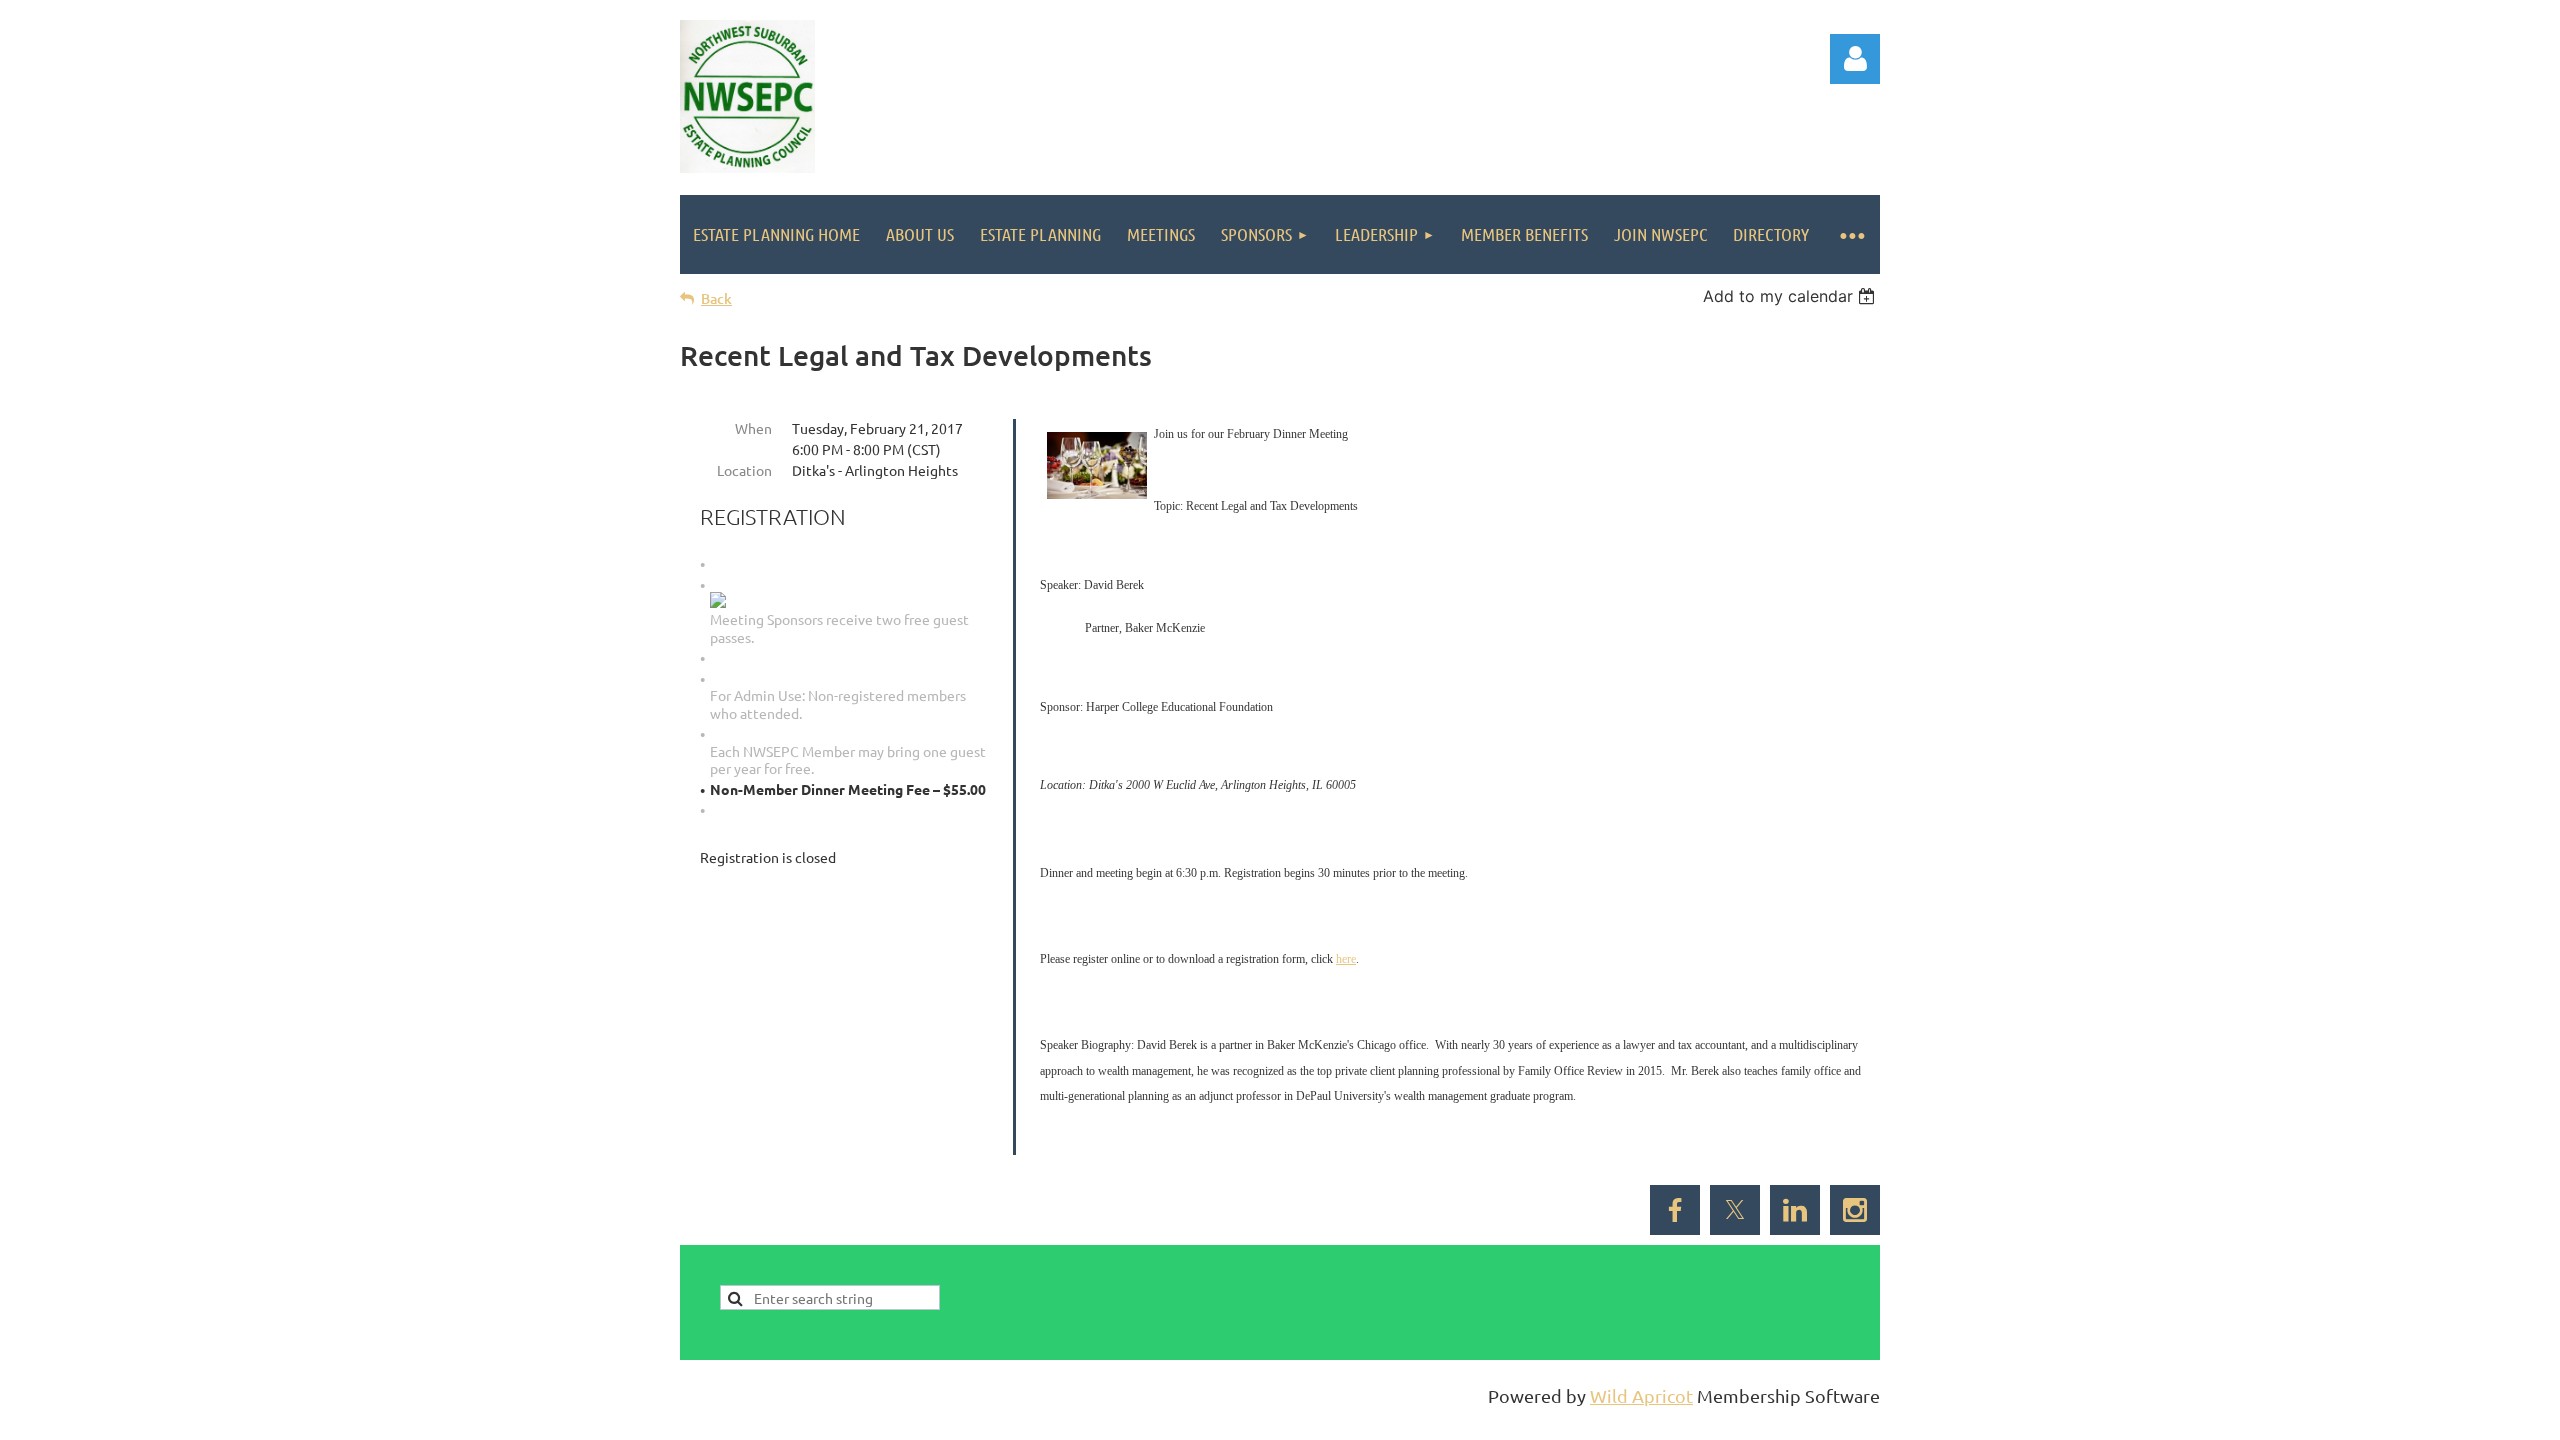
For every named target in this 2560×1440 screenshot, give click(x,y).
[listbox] (1791, 296)
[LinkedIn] (1795, 1210)
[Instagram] (1855, 1210)
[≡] (1851, 234)
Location (744, 470)
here (1346, 959)
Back (716, 298)
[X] (1735, 1210)
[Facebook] (1675, 1210)
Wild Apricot (1641, 1395)
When (753, 428)
